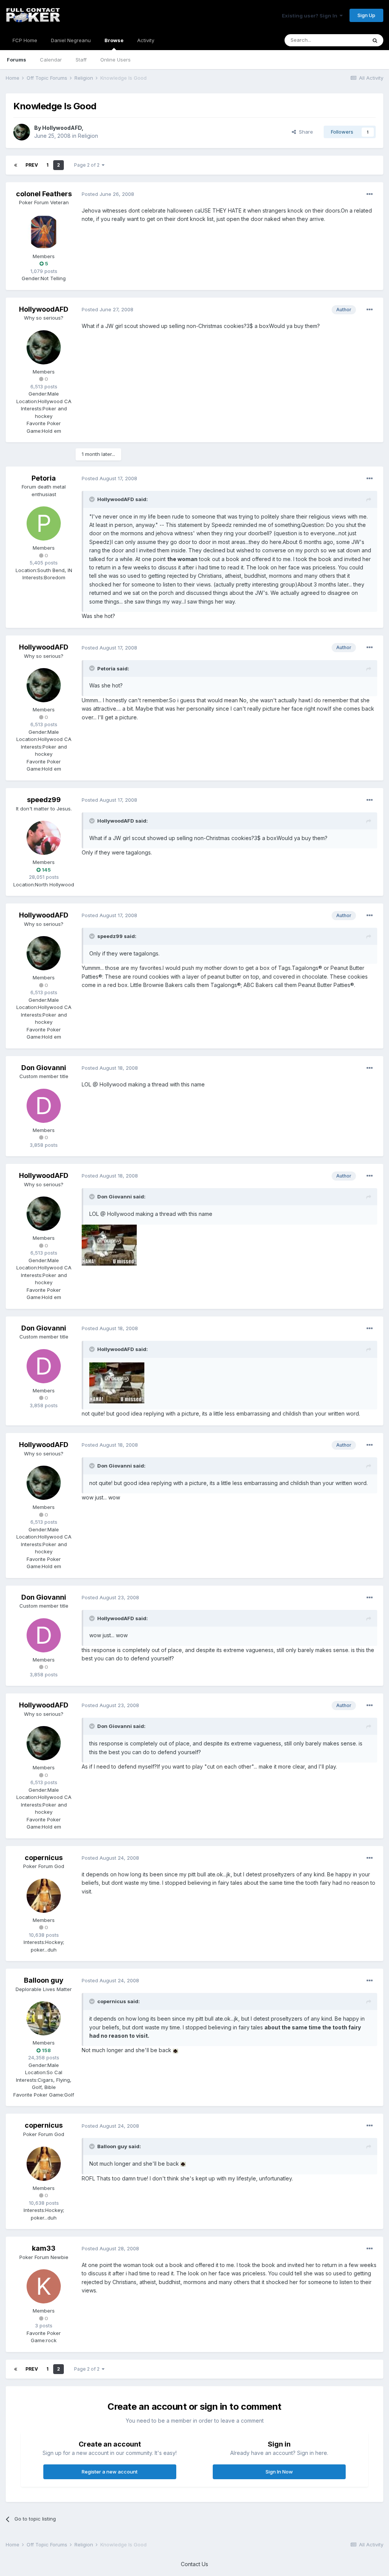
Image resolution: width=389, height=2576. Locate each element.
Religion (88, 136)
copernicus (44, 1858)
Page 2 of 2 (88, 165)
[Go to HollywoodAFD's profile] (22, 132)
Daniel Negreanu (71, 40)
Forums (17, 60)
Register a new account (110, 2472)
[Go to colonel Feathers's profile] (44, 232)
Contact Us (194, 2564)
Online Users (115, 60)
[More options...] (370, 194)
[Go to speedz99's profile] (44, 838)
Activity (146, 40)
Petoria (44, 478)
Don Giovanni (44, 1068)
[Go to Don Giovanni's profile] (44, 1106)
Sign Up (366, 15)
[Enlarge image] (109, 1244)
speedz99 (44, 800)
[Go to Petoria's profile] (44, 523)
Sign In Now (279, 2472)
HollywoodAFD (62, 128)
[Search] (375, 40)
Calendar (51, 60)
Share (304, 132)
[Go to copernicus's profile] (44, 1896)
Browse (114, 40)
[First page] (16, 165)
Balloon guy (44, 1980)
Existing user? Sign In (311, 16)
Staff (81, 60)
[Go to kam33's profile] (44, 2286)
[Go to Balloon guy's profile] (44, 2018)
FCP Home (25, 40)
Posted (108, 194)
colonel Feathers (44, 194)
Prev (32, 165)
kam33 (44, 2248)
